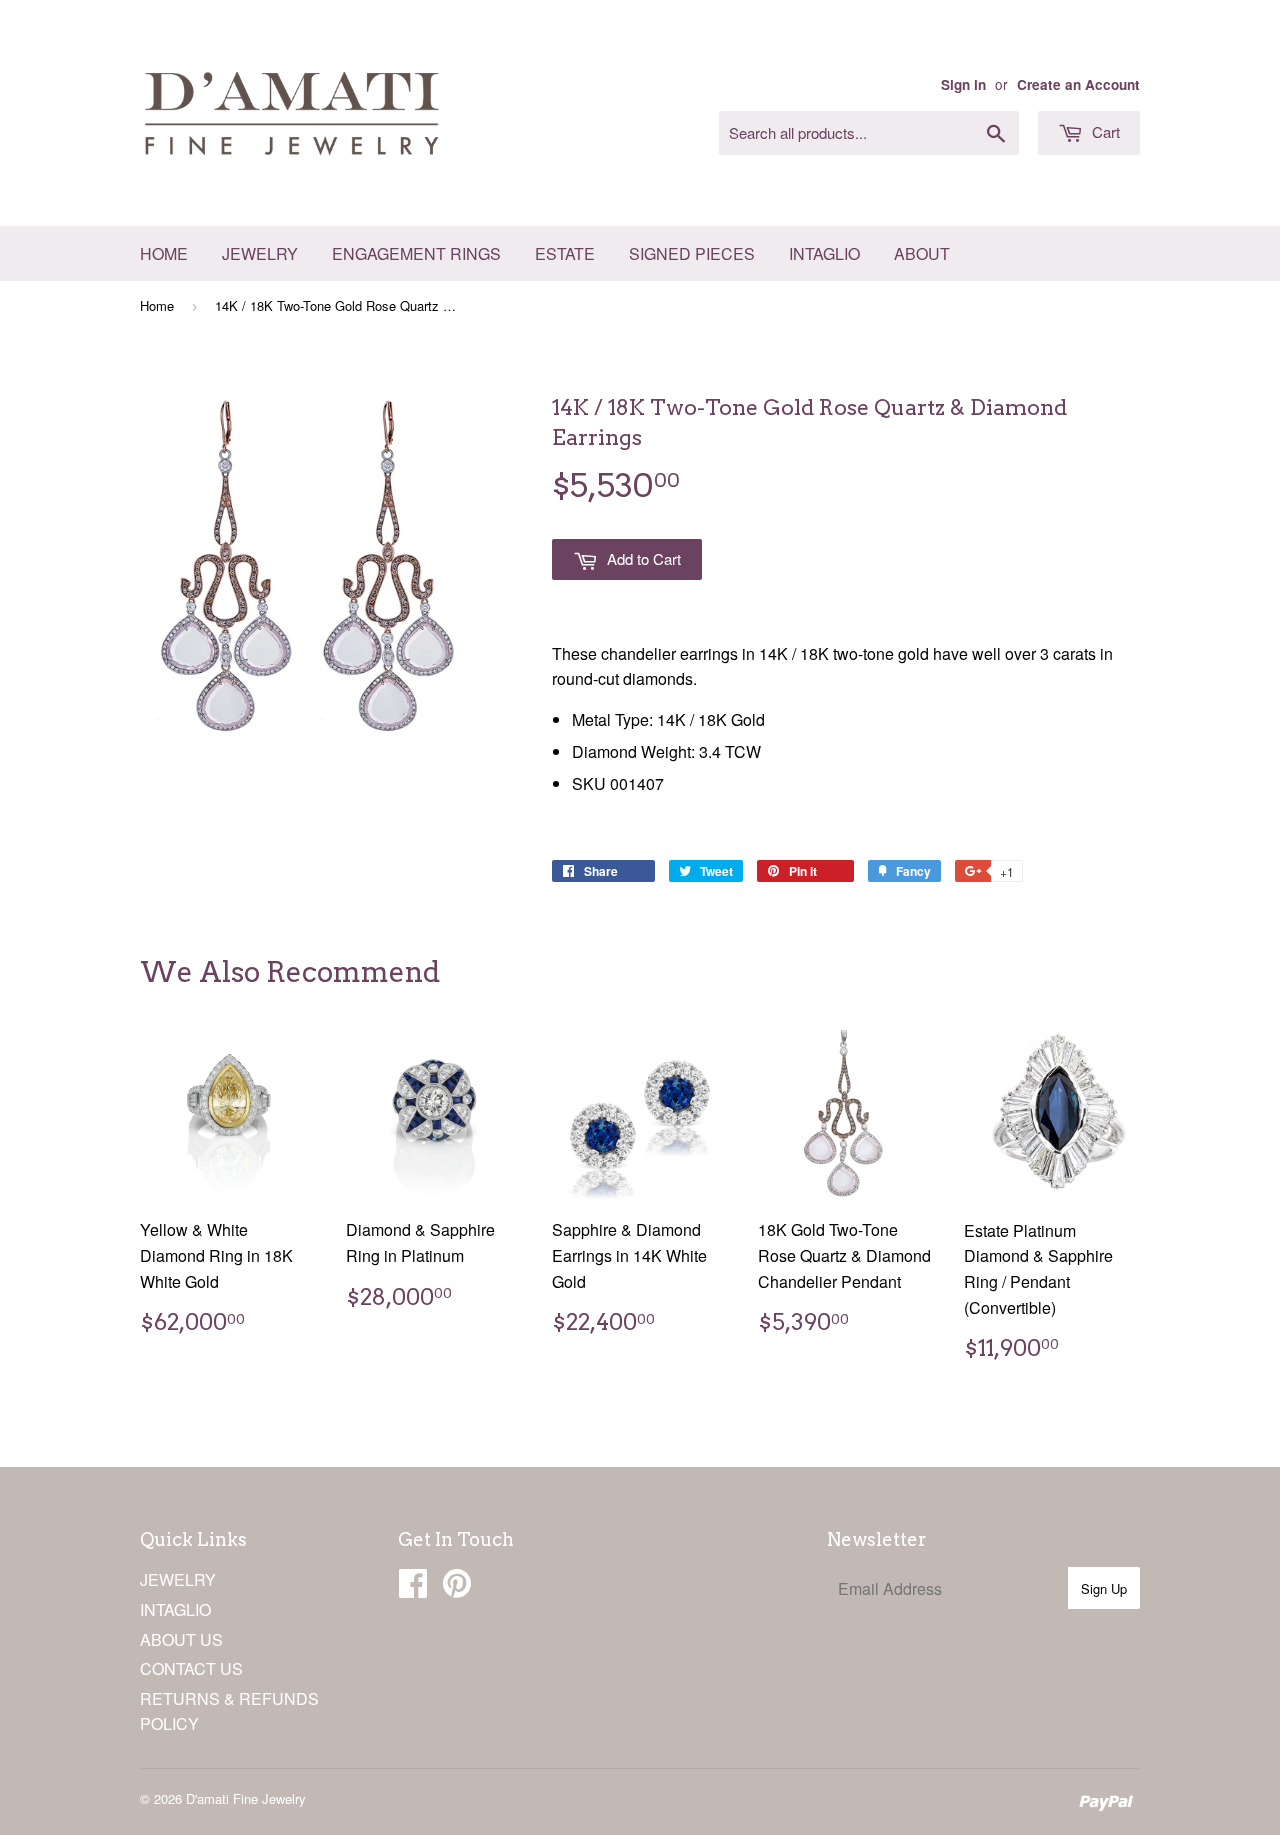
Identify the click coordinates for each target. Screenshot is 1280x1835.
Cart (1104, 131)
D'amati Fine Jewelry (246, 1798)
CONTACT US (191, 1668)
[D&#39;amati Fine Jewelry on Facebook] (413, 1588)
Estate (565, 253)
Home (164, 253)
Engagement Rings (416, 253)
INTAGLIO (175, 1609)
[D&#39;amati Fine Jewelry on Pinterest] (457, 1588)
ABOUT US (181, 1639)
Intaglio (824, 253)
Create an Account (1078, 84)
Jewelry (260, 253)
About (922, 253)
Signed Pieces (692, 253)
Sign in (963, 84)
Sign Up (1104, 1588)
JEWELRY (178, 1579)
